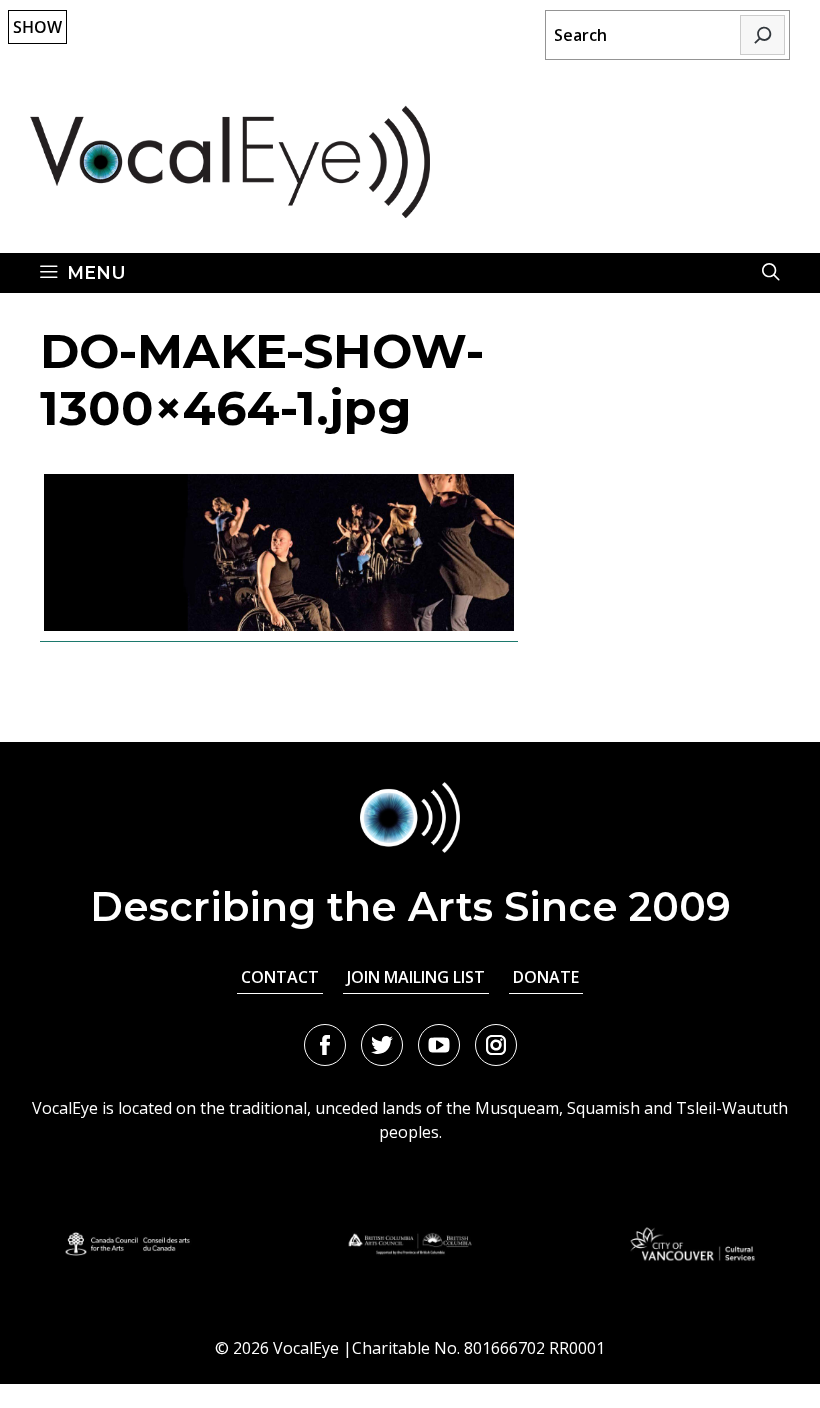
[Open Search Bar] (771, 273)
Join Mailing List (416, 977)
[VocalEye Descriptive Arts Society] (230, 160)
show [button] (37, 27)
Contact (280, 977)
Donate (546, 977)
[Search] (762, 35)
